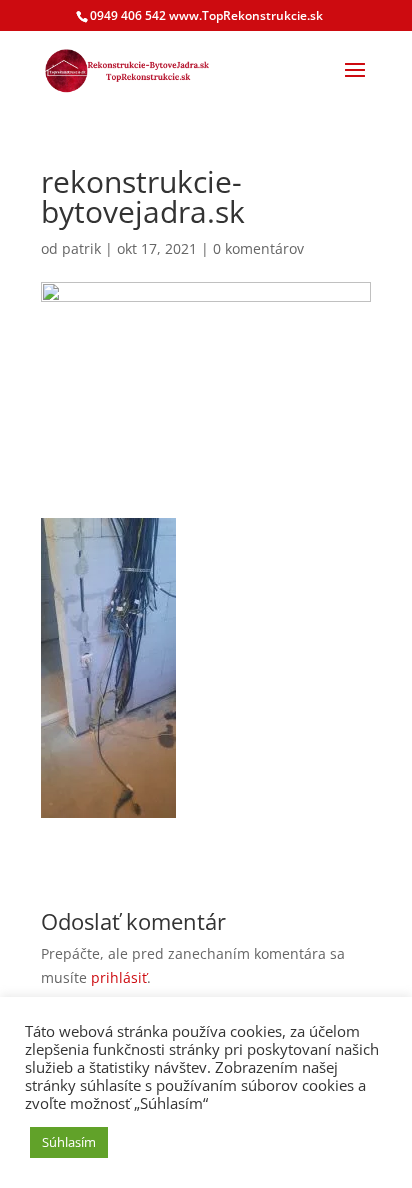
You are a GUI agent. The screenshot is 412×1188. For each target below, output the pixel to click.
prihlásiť (119, 977)
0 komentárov (258, 248)
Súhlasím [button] (69, 1142)
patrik (81, 248)
